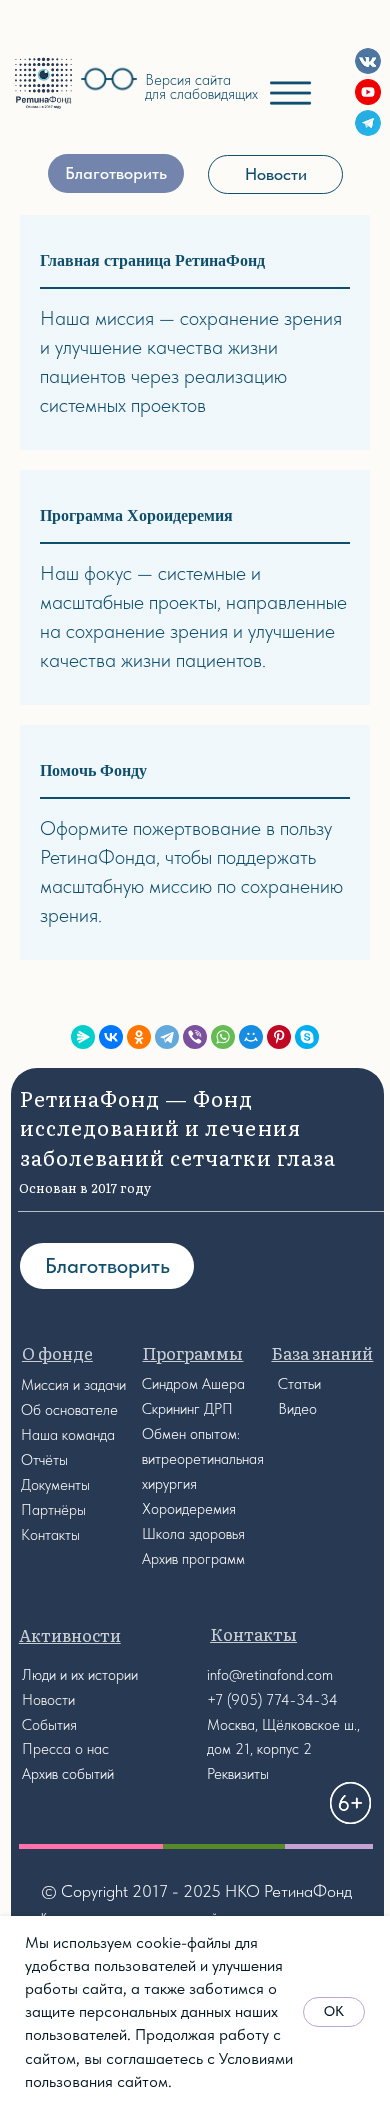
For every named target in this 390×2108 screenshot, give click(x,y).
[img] (43, 83)
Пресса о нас (65, 1749)
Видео (297, 1409)
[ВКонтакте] (111, 1037)
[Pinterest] (279, 1037)
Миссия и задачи (73, 1385)
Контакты (50, 1535)
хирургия (169, 1484)
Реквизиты (238, 1774)
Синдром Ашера (193, 1384)
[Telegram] (167, 1037)
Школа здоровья (193, 1534)
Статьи (299, 1384)
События (49, 1725)
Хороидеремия (189, 1509)
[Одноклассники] (139, 1037)
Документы (55, 1485)
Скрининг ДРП (187, 1409)
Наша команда (68, 1435)
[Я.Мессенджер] (83, 1037)
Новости (48, 1700)
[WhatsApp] (223, 1037)
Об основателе (69, 1410)
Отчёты (44, 1460)
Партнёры (53, 1510)
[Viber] (195, 1037)
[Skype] (307, 1037)
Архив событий (68, 1774)
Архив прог (176, 1559)
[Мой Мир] (251, 1037)
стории (116, 1675)
